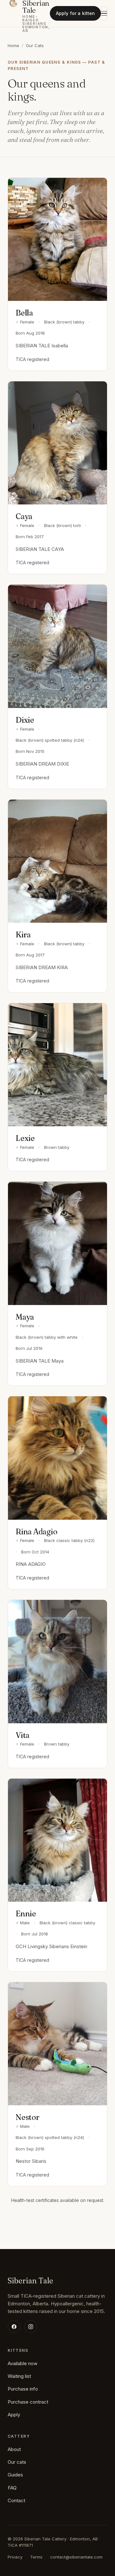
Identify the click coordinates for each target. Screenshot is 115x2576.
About (14, 2449)
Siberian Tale (30, 2281)
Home (13, 45)
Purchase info (23, 2389)
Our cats (17, 2462)
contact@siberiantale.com (76, 2557)
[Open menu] (104, 13)
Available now (23, 2363)
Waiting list (19, 2376)
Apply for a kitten (76, 13)
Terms (36, 2557)
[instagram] (31, 2327)
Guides (15, 2475)
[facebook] (14, 2327)
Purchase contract (28, 2402)
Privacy (15, 2557)
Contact (16, 2500)
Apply (14, 2415)
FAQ (12, 2488)
